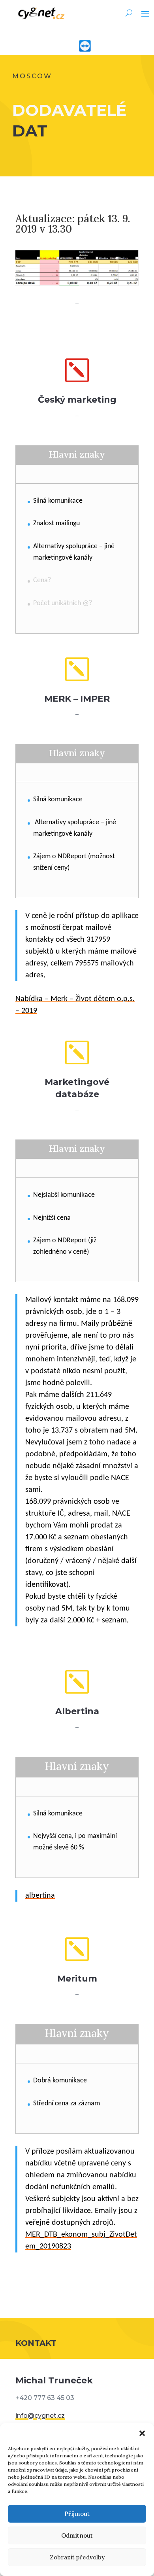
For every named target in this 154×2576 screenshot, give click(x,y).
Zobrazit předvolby (77, 2557)
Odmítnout (77, 2535)
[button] (142, 2433)
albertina (40, 1896)
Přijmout (77, 2514)
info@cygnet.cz (40, 2416)
